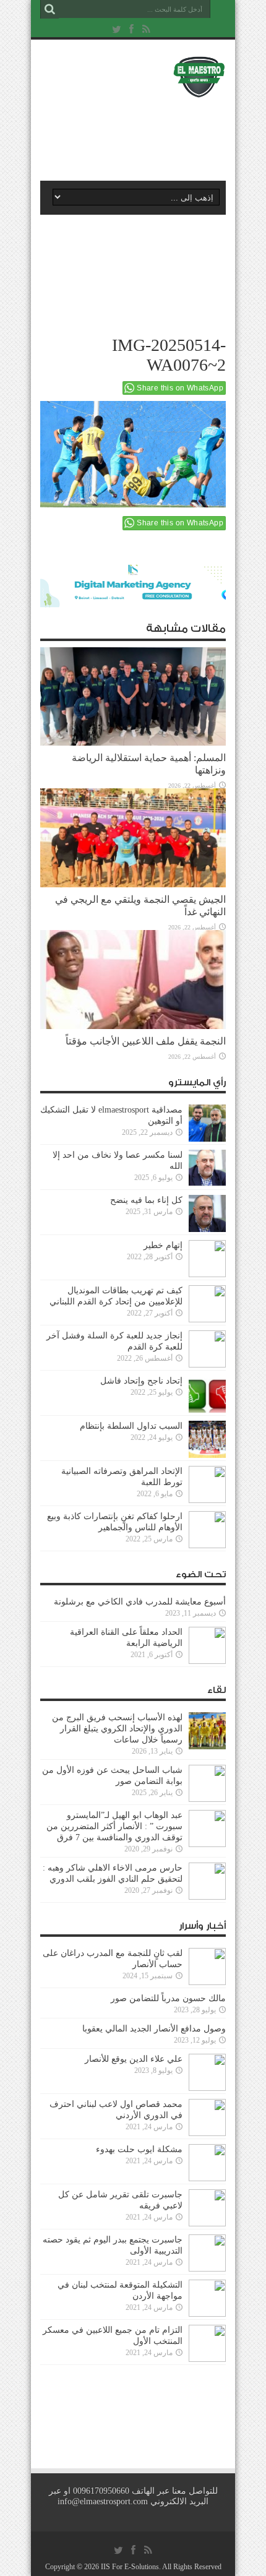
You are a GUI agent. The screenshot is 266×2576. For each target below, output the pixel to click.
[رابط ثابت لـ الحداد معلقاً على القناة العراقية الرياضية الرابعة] (207, 1645)
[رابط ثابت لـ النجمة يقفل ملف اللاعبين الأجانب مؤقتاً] (133, 980)
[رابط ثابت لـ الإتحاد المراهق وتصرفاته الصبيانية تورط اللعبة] (207, 1484)
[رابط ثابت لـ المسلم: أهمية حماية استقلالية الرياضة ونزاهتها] (133, 697)
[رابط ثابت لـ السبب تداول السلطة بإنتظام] (207, 1439)
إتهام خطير (163, 1245)
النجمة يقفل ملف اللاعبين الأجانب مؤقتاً (146, 1041)
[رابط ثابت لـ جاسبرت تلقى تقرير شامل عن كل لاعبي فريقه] (207, 2208)
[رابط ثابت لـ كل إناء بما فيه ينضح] (207, 1213)
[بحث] (49, 9)
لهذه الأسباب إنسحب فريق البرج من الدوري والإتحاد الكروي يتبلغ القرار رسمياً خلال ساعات (117, 1729)
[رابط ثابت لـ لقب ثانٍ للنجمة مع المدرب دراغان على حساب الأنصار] (207, 1966)
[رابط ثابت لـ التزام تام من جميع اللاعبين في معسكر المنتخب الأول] (207, 2343)
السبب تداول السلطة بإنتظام (131, 1426)
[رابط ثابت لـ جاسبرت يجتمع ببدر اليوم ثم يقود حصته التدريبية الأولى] (207, 2253)
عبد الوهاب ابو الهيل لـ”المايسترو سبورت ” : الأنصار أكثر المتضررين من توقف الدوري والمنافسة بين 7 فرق (114, 1826)
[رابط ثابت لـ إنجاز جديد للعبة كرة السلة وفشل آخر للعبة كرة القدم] (207, 1349)
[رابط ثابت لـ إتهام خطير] (207, 1259)
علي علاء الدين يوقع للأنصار (134, 2059)
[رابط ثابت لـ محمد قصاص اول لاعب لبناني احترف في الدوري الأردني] (207, 2117)
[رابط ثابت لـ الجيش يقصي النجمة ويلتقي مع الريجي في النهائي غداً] (133, 838)
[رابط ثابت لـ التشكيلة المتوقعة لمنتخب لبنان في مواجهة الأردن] (207, 2298)
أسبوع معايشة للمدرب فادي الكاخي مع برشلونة (136, 1602)
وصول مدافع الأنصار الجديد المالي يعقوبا (154, 2029)
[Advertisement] (139, 134)
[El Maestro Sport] (133, 77)
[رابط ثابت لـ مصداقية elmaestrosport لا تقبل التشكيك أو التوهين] (207, 1123)
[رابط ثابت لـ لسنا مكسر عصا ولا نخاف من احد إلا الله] (207, 1168)
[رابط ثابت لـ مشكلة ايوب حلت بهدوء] (207, 2163)
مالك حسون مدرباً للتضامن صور (168, 1998)
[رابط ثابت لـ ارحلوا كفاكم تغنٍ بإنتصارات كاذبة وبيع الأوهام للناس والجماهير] (207, 1530)
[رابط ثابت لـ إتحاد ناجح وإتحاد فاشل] (207, 1394)
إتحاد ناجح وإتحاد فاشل (141, 1381)
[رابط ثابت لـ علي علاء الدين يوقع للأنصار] (207, 2072)
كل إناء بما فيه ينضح (146, 1200)
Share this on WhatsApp (180, 388)
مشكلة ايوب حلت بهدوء (139, 2149)
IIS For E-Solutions (130, 2567)
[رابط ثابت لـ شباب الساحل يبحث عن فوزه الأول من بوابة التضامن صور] (207, 1783)
